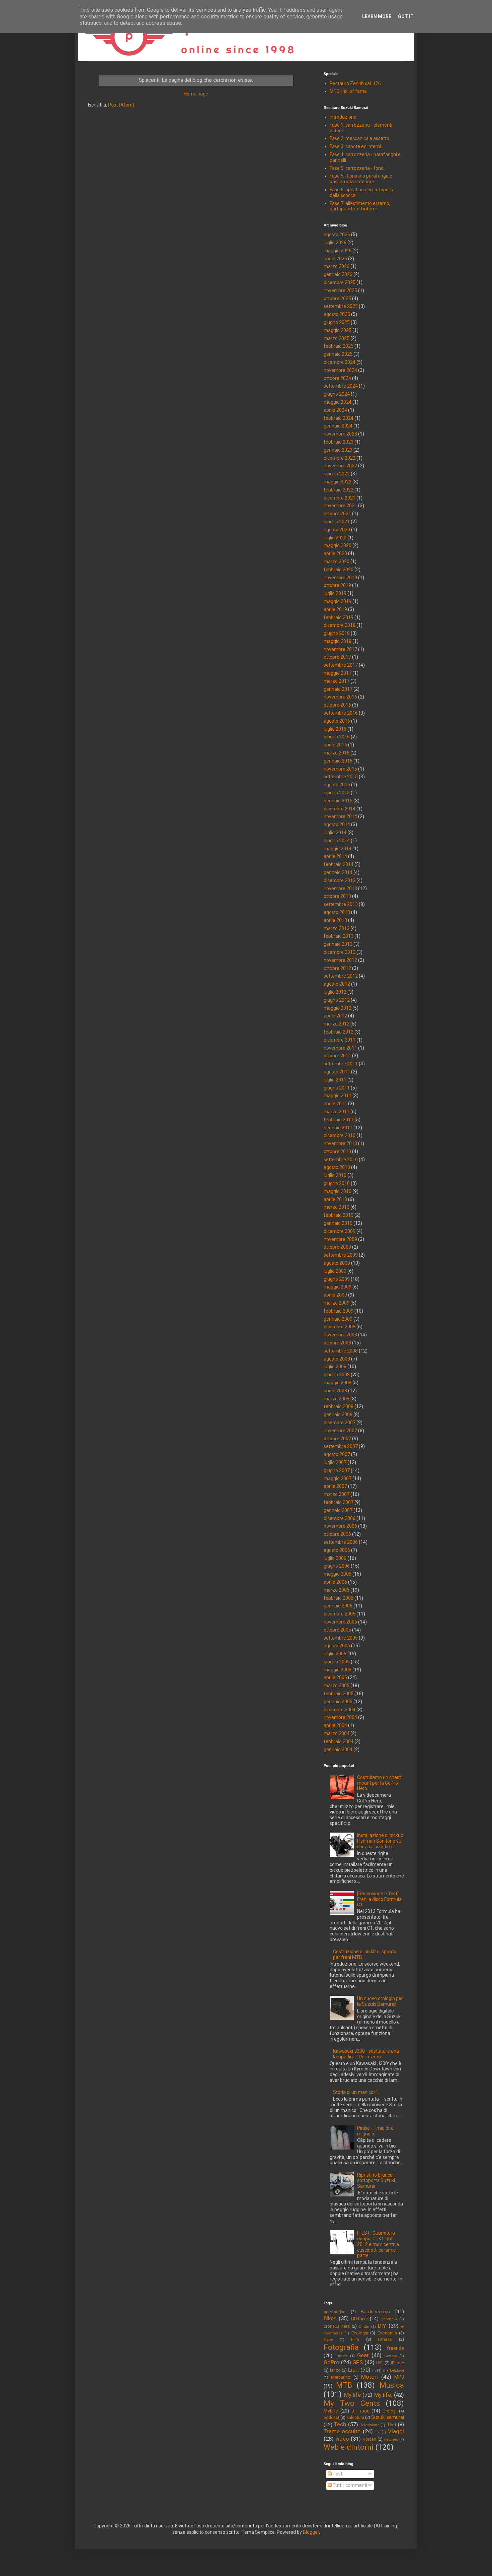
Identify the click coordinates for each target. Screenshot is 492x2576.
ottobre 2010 (337, 1151)
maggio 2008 (338, 1383)
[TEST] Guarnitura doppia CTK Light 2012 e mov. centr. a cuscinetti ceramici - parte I (378, 2244)
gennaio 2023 (338, 450)
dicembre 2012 (340, 952)
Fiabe (328, 2340)
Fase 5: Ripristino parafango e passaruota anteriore (361, 179)
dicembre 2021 (340, 498)
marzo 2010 (337, 1207)
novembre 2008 (340, 1335)
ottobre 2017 (337, 657)
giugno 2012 (337, 1000)
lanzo (335, 2370)
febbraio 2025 (339, 346)
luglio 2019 (335, 593)
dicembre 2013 (340, 880)
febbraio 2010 (339, 1215)
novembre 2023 (340, 434)
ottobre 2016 (337, 705)
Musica (392, 2385)
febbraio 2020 (339, 570)
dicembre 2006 (340, 1518)
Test (392, 2425)
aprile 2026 (335, 259)
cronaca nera (337, 2326)
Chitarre (360, 2319)
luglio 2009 (335, 1271)
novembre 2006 (340, 1526)
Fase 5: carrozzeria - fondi (357, 168)
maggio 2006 (338, 1574)
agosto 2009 (337, 1263)
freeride (395, 2348)
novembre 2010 (340, 1143)
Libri (353, 2370)
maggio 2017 (338, 673)
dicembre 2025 (340, 282)
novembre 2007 (340, 1431)
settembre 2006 (341, 1542)
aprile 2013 (335, 920)
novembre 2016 (340, 697)
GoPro (332, 2362)
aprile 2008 (335, 1391)
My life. (383, 2395)
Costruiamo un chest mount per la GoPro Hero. (379, 1783)
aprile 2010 (335, 1199)
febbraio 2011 (339, 1120)
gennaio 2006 (338, 1606)
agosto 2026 (337, 235)
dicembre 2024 (340, 362)
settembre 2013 (341, 904)
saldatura (355, 2417)
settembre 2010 (341, 1160)
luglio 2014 (335, 833)
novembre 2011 (340, 1048)
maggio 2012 (338, 1008)
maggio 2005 (338, 1670)
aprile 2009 (335, 1295)
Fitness (385, 2339)
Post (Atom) (121, 105)
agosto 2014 (337, 824)
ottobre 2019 (337, 585)
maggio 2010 (338, 1191)
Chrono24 (389, 2319)
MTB (344, 2385)
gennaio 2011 (338, 1128)
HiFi (380, 2363)
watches (391, 2439)
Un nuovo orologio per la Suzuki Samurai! (380, 2001)
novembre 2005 (340, 1622)
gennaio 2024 (338, 426)
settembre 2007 (341, 1446)
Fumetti (341, 2356)
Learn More (377, 16)
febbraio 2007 (339, 1502)
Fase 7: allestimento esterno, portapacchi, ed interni (360, 206)
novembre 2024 (340, 370)
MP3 (399, 2377)
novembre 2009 (340, 1239)
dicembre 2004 (340, 1710)
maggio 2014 (338, 849)
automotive (335, 2312)
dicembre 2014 (340, 809)
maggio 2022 (338, 482)
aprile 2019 (335, 609)
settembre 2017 (341, 665)
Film (355, 2339)
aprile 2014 (335, 856)
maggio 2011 (338, 1096)
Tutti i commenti (349, 2485)
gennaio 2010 (338, 1223)
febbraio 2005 (339, 1694)
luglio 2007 (335, 1462)
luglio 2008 (335, 1367)
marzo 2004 (337, 1733)
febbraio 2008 (339, 1406)
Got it (406, 16)
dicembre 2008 (340, 1327)
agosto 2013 (337, 912)
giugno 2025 (337, 322)
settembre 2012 (341, 976)
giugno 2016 (337, 737)
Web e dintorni (349, 2447)
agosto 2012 (337, 984)
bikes (330, 2318)
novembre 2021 (340, 506)
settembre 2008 (341, 1351)
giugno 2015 (337, 793)
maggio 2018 (338, 641)
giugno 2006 (337, 1566)
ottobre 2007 (337, 1439)
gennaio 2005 (338, 1702)
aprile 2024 (335, 410)
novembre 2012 (340, 960)
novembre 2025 (340, 290)
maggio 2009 (338, 1287)
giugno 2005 (337, 1662)
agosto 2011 (337, 1072)
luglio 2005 (335, 1654)
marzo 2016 (337, 753)
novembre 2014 (340, 816)
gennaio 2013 (338, 944)
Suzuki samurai (388, 2417)
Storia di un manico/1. (356, 2092)
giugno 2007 (337, 1470)
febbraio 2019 (339, 617)
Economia (387, 2333)
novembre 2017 (340, 649)
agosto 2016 (337, 721)
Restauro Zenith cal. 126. (356, 83)
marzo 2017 (337, 681)
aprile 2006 (335, 1582)
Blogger (311, 2532)
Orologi (390, 2411)
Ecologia (360, 2333)
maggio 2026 (338, 251)
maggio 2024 (338, 402)
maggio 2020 (338, 545)
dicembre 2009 (340, 1231)
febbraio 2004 (339, 1741)
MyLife (331, 2411)
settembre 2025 (341, 306)
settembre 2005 (341, 1638)
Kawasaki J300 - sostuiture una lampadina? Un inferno (366, 2054)
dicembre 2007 (340, 1423)
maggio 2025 (338, 330)
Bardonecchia (375, 2312)
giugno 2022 (337, 474)
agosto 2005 (337, 1646)
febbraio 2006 (339, 1598)
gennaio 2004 (338, 1749)
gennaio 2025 (338, 354)
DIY (382, 2326)
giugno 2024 (337, 394)
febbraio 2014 (339, 864)
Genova (391, 2356)
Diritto (364, 2327)
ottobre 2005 (337, 1630)
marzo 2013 (337, 928)
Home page (196, 94)
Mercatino (341, 2377)
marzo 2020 (337, 562)
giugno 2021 (337, 522)
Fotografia (341, 2347)
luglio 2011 (335, 1080)
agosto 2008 (337, 1359)
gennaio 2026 (338, 274)
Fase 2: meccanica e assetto (359, 138)
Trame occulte (342, 2431)
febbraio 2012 (339, 1032)
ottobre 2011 (337, 1056)
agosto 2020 (337, 530)
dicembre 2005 (340, 1614)
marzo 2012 (337, 1024)
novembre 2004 (340, 1717)
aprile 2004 (335, 1725)
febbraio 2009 (339, 1311)
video (342, 2439)
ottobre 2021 (337, 514)
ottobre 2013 (337, 896)
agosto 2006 (337, 1550)
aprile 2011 (335, 1104)
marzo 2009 (337, 1303)
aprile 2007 (335, 1486)
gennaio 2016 (338, 761)
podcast (332, 2417)
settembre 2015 (341, 777)
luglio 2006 (335, 1558)
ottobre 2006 (337, 1534)
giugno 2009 (337, 1279)
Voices (370, 2439)
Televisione (370, 2425)
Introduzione (343, 117)
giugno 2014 (337, 841)
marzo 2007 (337, 1494)
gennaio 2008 (338, 1414)
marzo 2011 (337, 1112)
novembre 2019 (340, 578)
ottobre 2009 (337, 1247)
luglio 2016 (335, 729)
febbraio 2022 (339, 490)
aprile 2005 (335, 1677)
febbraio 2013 (339, 936)
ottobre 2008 (337, 1343)
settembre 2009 (341, 1255)
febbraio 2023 (339, 442)
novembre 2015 (340, 769)
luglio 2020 (335, 538)
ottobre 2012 (337, 968)
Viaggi (396, 2431)
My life (353, 2395)
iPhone (397, 2363)
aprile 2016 (335, 745)
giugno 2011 (337, 1088)
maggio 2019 (338, 601)
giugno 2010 (337, 1183)
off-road (360, 2411)
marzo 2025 (337, 338)
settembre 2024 (341, 386)
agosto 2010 (337, 1167)
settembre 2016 (341, 713)
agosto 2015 (337, 785)
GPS (358, 2362)
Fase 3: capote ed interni (355, 146)
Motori (370, 2377)
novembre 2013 (340, 888)
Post (337, 2474)
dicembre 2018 (340, 625)
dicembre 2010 (340, 1135)
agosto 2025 (337, 314)
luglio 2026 (335, 243)
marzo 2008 (337, 1399)
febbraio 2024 (339, 418)
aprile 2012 (335, 1016)
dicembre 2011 (340, 1040)
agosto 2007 (337, 1454)
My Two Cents (352, 2403)
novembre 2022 (340, 466)
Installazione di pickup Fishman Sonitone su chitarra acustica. (380, 1841)
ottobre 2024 (337, 378)
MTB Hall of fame (348, 91)
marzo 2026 (337, 266)
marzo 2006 (337, 1590)
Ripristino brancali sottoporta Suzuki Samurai (376, 2181)
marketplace (393, 2370)
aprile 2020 (335, 553)
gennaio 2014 (338, 872)
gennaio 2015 (338, 801)
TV (377, 2432)
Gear (363, 2355)
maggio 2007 (338, 1478)
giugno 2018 (337, 633)
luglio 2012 (335, 992)
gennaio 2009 (338, 1319)
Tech (340, 2424)
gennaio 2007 (338, 1510)
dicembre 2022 (340, 458)
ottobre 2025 (337, 299)
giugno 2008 (337, 1375)
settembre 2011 (341, 1064)
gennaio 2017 (338, 689)
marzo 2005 (337, 1686)
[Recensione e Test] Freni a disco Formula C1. (379, 1899)
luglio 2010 (335, 1175)
